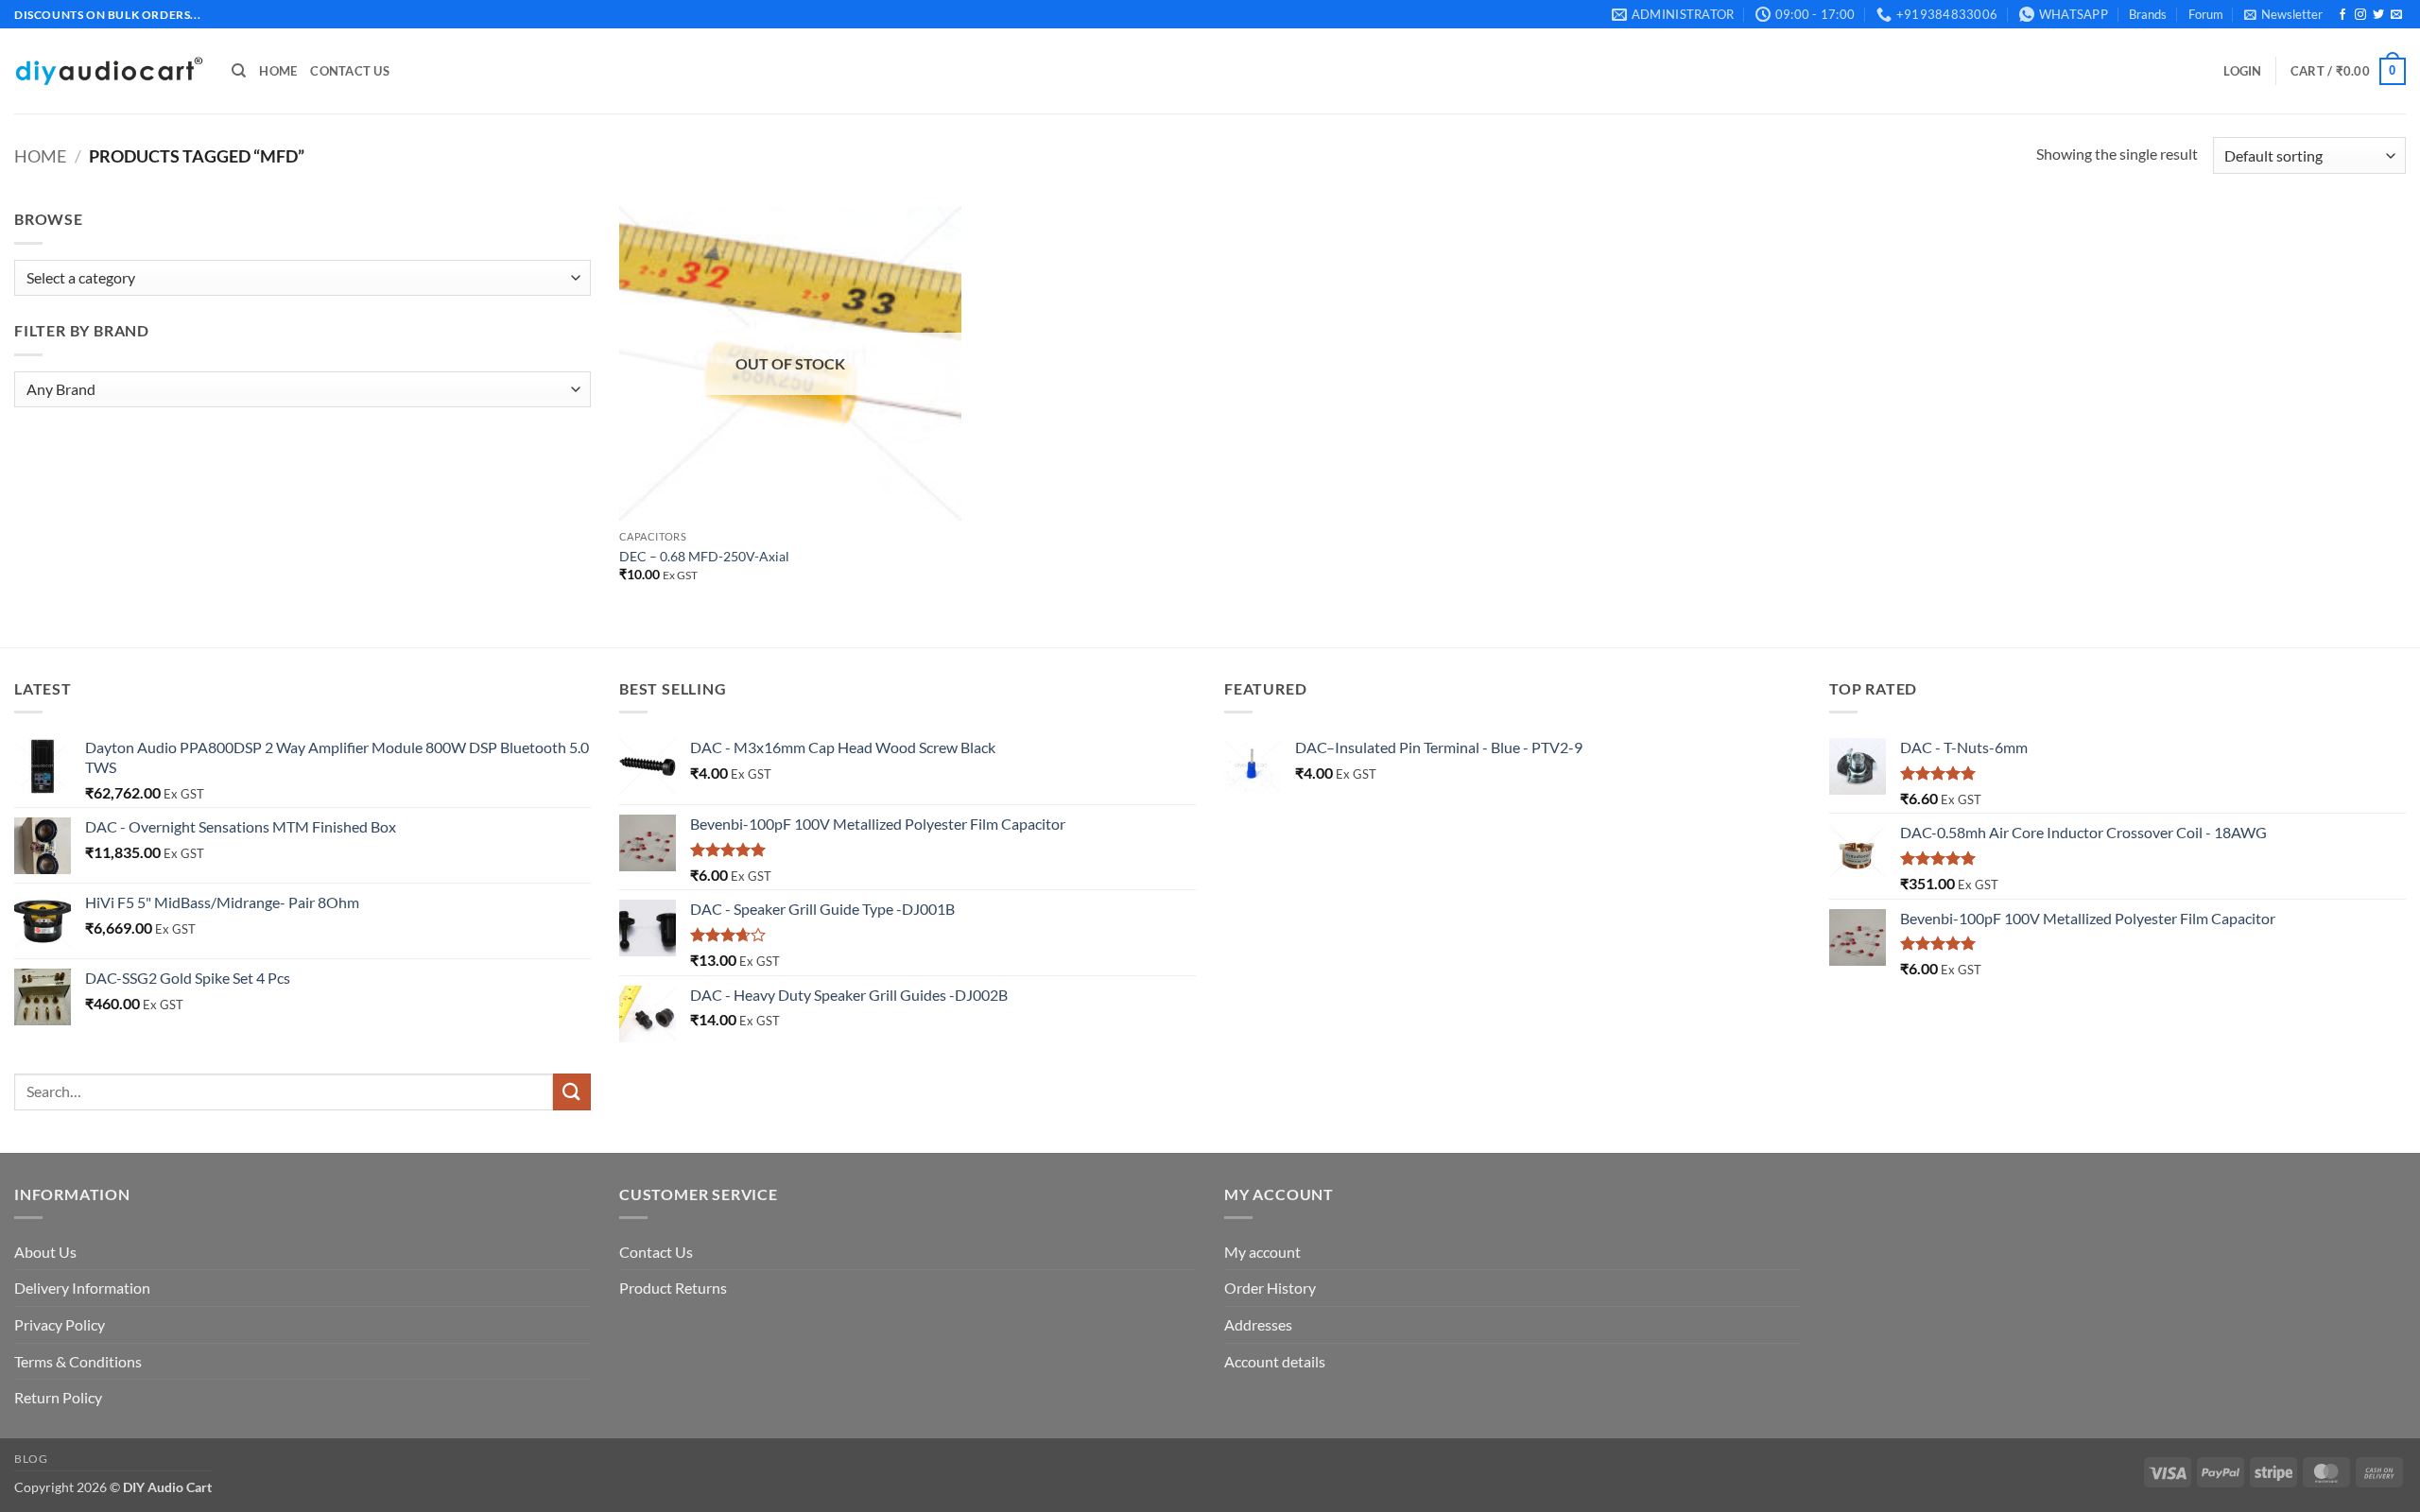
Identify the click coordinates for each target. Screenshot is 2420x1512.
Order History (1270, 1288)
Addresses (1258, 1324)
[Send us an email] (2396, 15)
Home (278, 71)
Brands (2148, 14)
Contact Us (350, 71)
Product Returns (673, 1288)
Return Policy (58, 1397)
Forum (2206, 14)
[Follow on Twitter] (2378, 15)
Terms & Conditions (78, 1361)
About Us (45, 1252)
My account (1262, 1252)
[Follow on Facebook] (2342, 15)
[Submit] (572, 1092)
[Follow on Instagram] (2360, 15)
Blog (31, 1459)
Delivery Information (82, 1288)
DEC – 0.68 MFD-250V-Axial (704, 556)
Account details (1275, 1361)
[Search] (239, 71)
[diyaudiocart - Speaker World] (109, 71)
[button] (2283, 14)
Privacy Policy (60, 1324)
